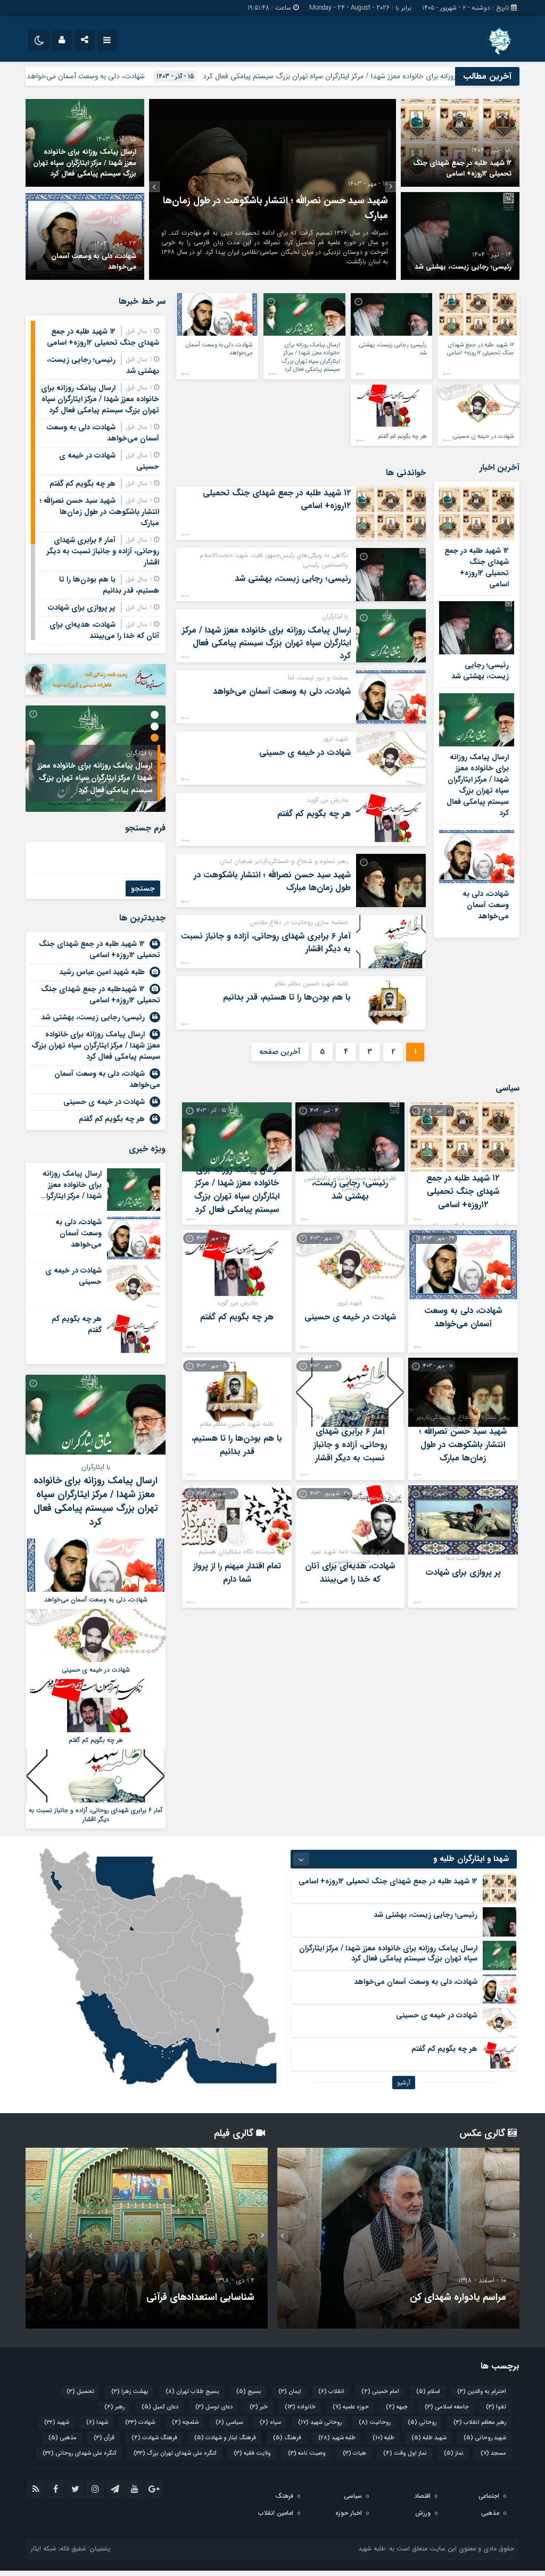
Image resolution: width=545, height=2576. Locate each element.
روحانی (422, 2423)
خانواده (300, 2407)
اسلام (428, 2392)
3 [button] (155, 738)
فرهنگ (287, 2438)
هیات (354, 2453)
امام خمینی (380, 2392)
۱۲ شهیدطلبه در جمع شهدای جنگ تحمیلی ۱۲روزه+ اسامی (101, 995)
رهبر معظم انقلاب (480, 2423)
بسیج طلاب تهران (192, 2392)
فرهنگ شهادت (154, 2438)
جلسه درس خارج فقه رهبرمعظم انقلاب (430, 2297)
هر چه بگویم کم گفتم (402, 437)
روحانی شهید (320, 2423)
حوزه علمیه (351, 2407)
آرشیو (404, 2083)
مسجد (493, 2453)
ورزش (423, 2513)
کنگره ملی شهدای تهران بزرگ (175, 2453)
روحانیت (375, 2423)
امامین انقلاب (276, 2513)
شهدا (97, 2423)
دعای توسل (214, 2407)
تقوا (496, 2407)
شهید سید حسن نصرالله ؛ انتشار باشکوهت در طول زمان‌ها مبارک (272, 881)
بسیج (249, 2392)
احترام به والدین (482, 2392)
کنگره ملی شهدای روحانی (80, 2453)
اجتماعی (489, 2496)
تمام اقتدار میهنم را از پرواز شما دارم (237, 1573)
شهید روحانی (485, 2438)
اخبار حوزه (349, 2513)
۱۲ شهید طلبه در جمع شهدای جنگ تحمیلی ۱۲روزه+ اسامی (462, 169)
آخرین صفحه (280, 1052)
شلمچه (185, 2423)
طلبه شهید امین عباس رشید (102, 972)
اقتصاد (422, 2496)
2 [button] (155, 726)
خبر (259, 2407)
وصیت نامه (307, 2453)
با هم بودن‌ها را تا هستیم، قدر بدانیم (287, 997)
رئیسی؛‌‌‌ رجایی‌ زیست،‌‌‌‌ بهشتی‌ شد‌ (463, 267)
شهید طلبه (429, 2438)
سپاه (270, 2423)
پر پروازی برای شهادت (463, 1572)
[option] (272, 189)
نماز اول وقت (405, 2453)
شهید (57, 2423)
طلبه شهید (337, 2438)
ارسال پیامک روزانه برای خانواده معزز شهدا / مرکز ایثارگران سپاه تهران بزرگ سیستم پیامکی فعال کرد (85, 163)
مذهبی (63, 2438)
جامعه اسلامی (447, 2407)
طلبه (383, 2438)
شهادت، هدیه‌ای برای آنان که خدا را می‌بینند (350, 1573)
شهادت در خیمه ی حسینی (484, 437)
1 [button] (155, 715)
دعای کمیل (160, 2407)
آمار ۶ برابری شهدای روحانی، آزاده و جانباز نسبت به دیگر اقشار (266, 942)
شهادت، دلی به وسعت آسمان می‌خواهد (170, 76)
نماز (454, 2453)
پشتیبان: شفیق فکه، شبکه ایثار (71, 2549)
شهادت (140, 2423)
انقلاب (331, 2392)
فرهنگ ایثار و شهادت (225, 2438)
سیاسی (229, 2423)
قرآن (104, 2438)
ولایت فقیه (252, 2453)
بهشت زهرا (130, 2392)
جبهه (397, 2407)
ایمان (290, 2392)
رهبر (114, 2407)
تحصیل (80, 2392)
